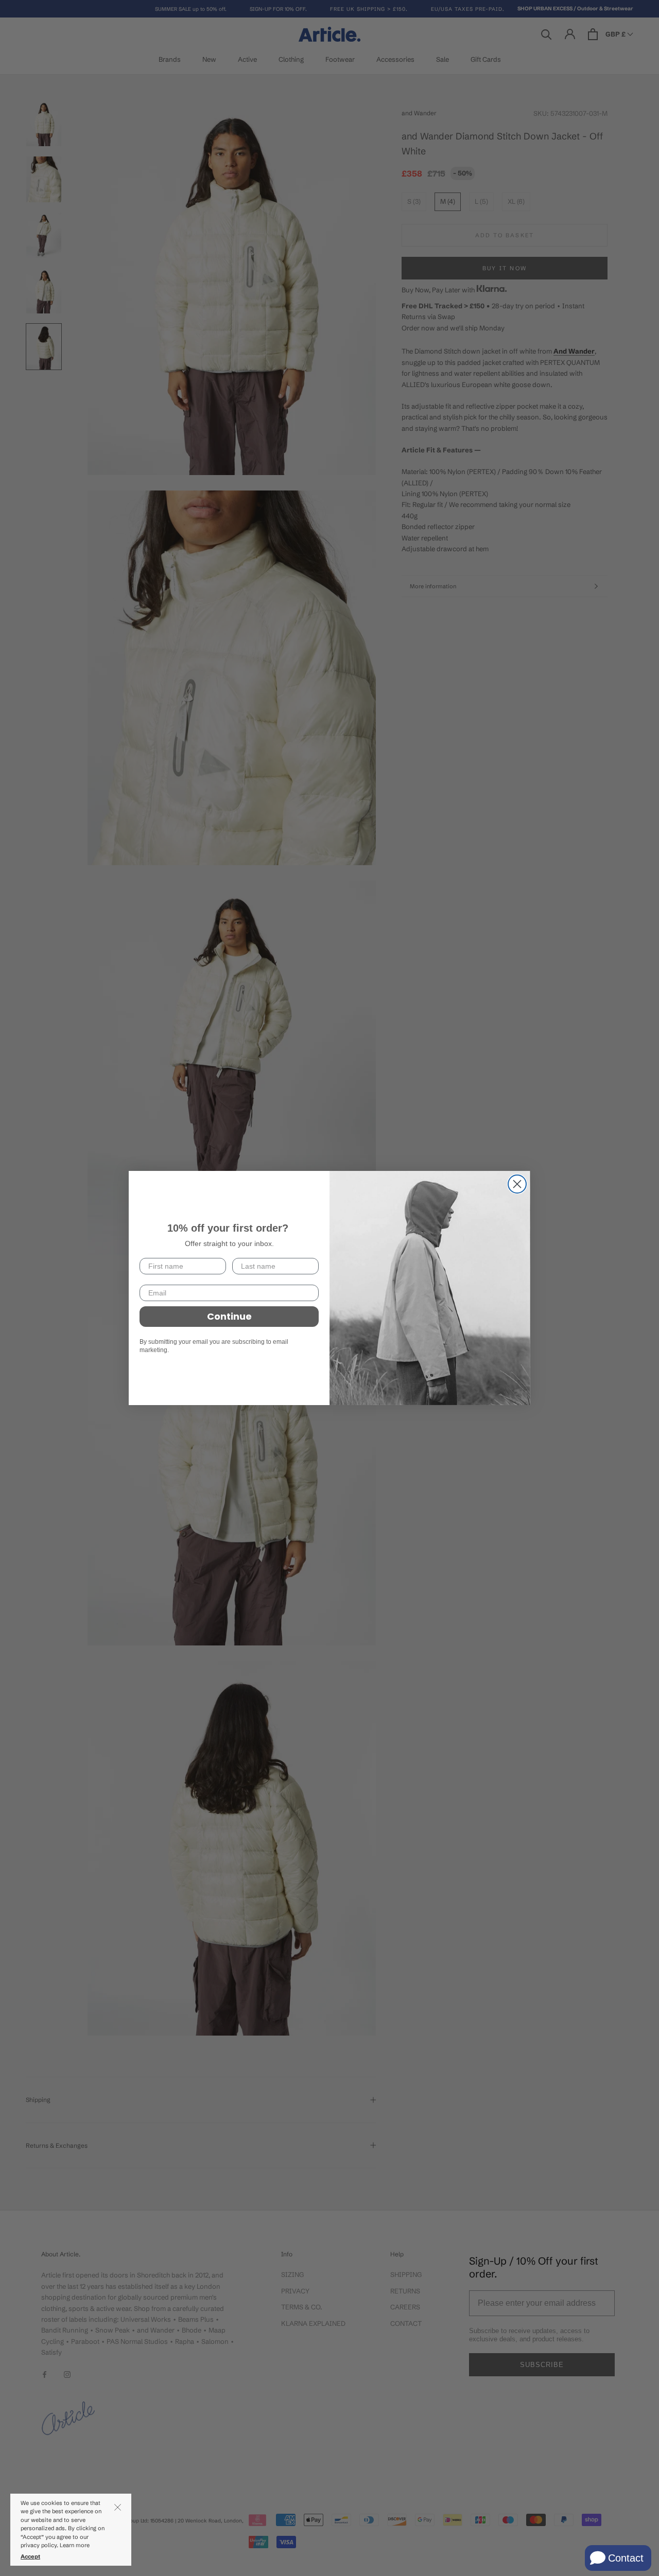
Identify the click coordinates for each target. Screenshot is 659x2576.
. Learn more (74, 2545)
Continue (229, 1316)
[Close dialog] (517, 1184)
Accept (30, 2556)
